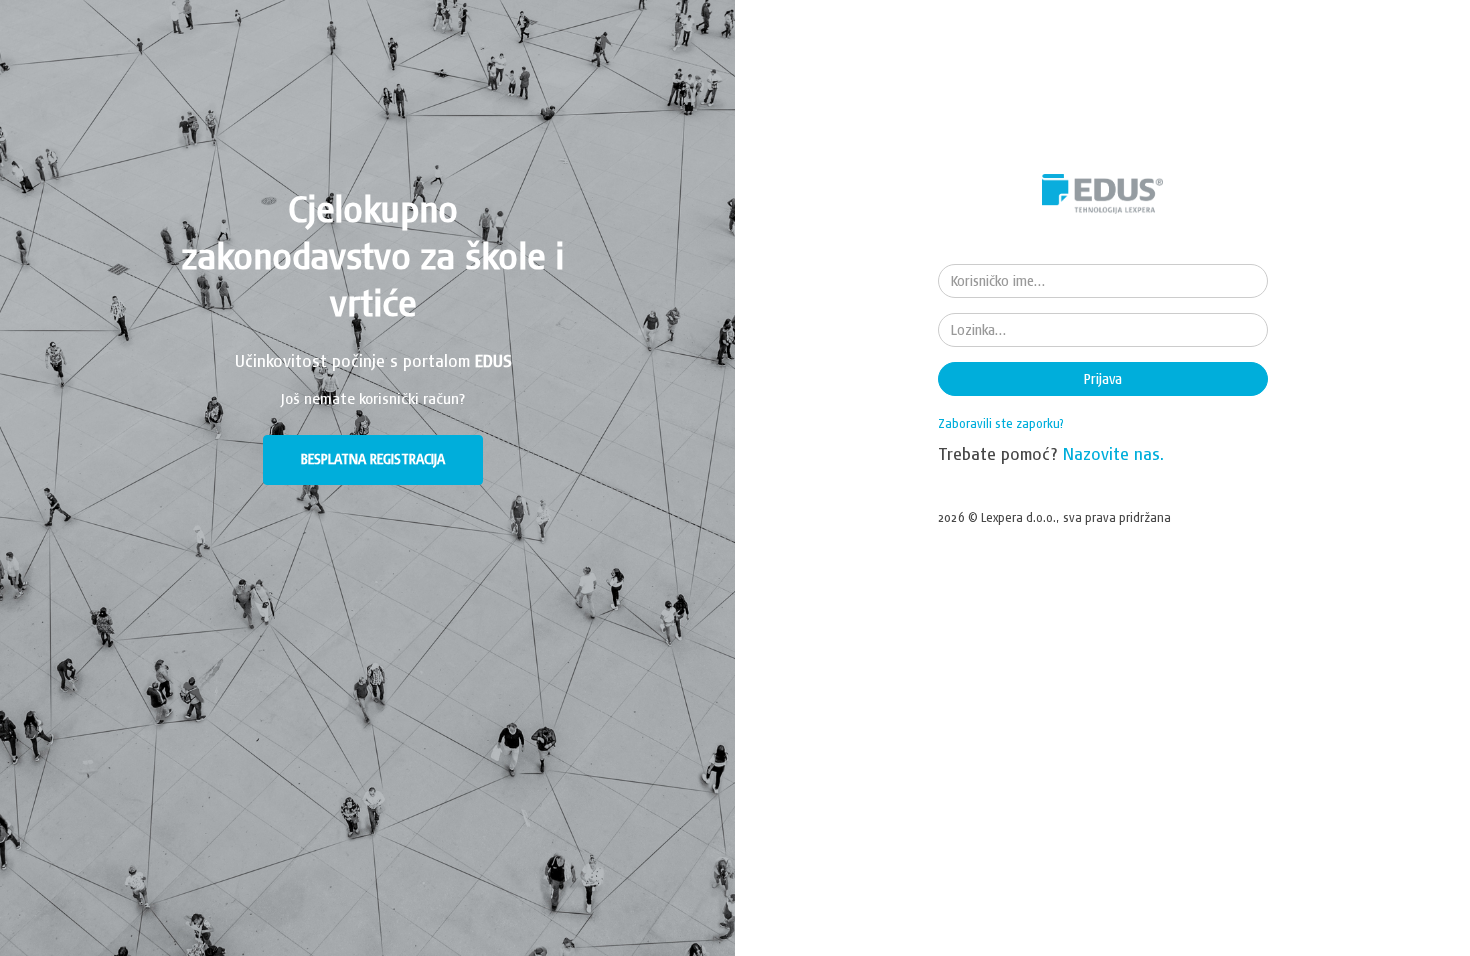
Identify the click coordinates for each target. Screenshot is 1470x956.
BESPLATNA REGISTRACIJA (373, 459)
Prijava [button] (1103, 379)
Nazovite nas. (1114, 453)
